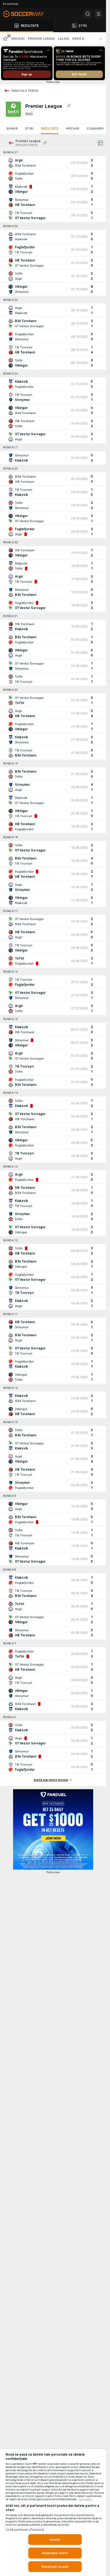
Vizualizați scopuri (55, 2567)
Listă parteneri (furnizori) (25, 2530)
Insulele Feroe (25, 91)
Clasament (97, 128)
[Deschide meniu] (99, 14)
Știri (29, 128)
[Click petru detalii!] (53, 163)
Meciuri (73, 128)
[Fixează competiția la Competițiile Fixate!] (69, 106)
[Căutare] (88, 14)
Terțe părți (85, 2499)
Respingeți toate (55, 2553)
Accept (55, 2540)
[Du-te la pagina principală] (27, 14)
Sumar (12, 128)
